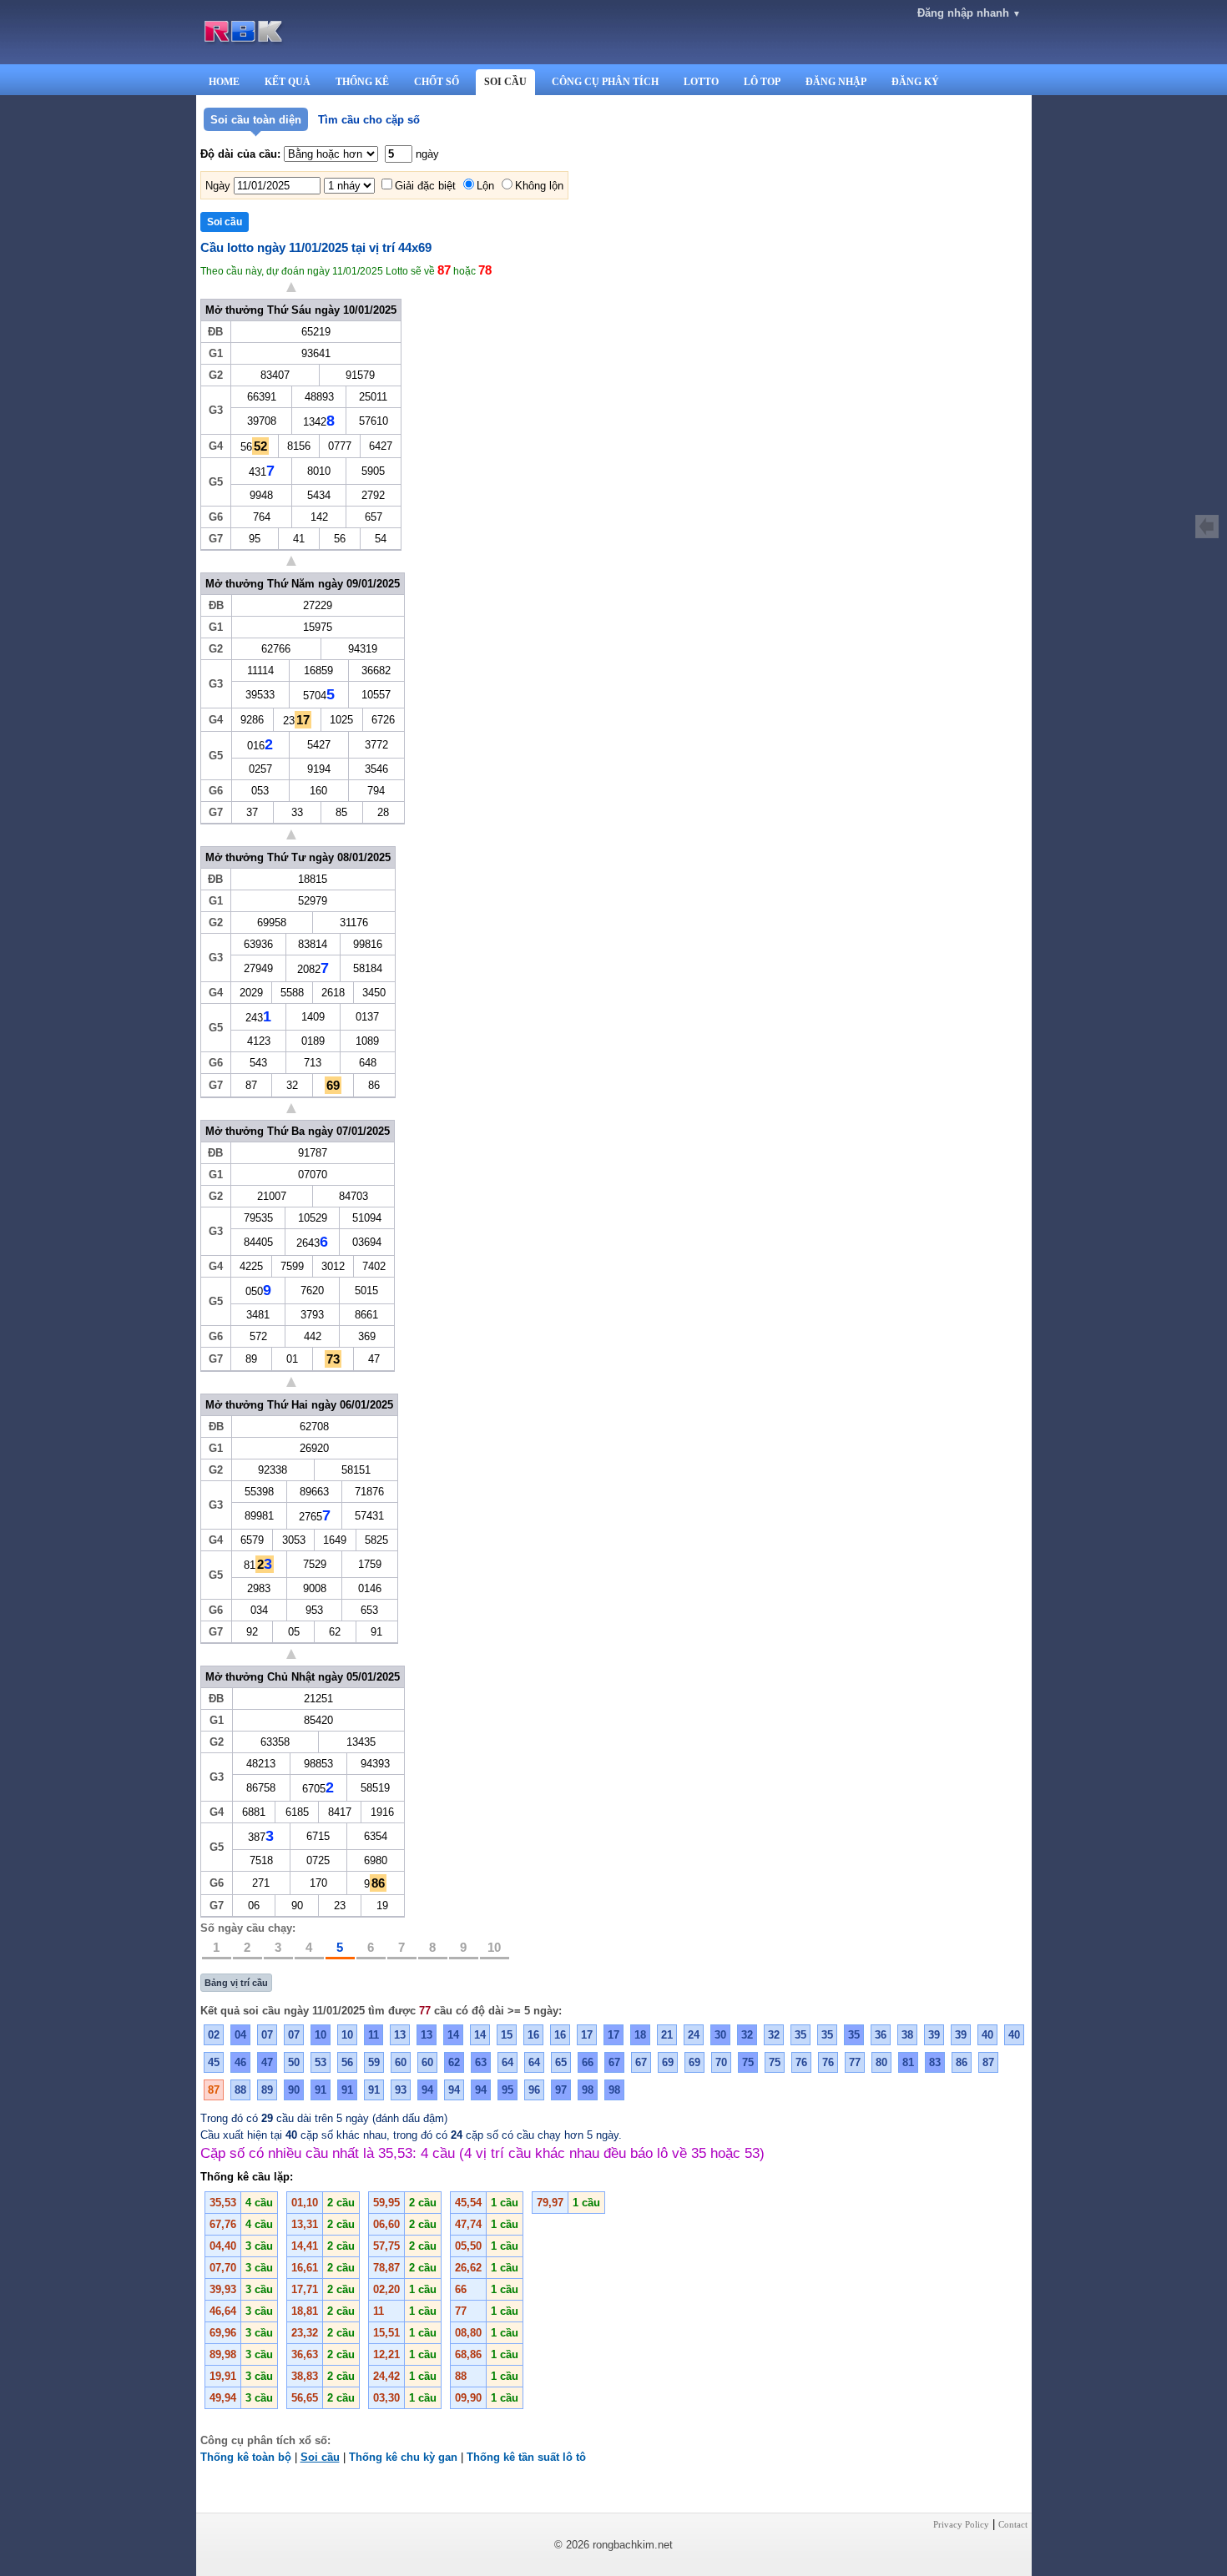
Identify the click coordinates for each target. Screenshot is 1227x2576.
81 (908, 2062)
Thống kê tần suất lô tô (526, 2457)
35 (800, 2035)
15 (507, 2035)
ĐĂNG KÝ (915, 82)
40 (987, 2035)
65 (561, 2062)
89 (267, 2090)
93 (401, 2090)
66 (588, 2062)
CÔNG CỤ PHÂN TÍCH (605, 82)
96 (534, 2090)
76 (801, 2062)
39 (934, 2035)
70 (721, 2062)
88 (240, 2090)
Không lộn (539, 186)
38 (907, 2035)
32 (747, 2035)
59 (374, 2062)
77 (855, 2062)
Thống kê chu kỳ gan (403, 2457)
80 (881, 2062)
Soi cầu (320, 2457)
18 (640, 2035)
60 (401, 2062)
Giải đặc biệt (425, 186)
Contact (1013, 2524)
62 (454, 2062)
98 (588, 2090)
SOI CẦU (505, 82)
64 (507, 2062)
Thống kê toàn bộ (246, 2457)
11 (374, 2035)
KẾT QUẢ (288, 82)
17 (587, 2035)
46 (240, 2062)
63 (481, 2062)
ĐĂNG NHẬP (836, 82)
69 (668, 2062)
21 (667, 2035)
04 (240, 2035)
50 (294, 2062)
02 (214, 2035)
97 (561, 2090)
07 (267, 2035)
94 (427, 2090)
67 (614, 2062)
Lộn (485, 186)
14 (453, 2035)
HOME (224, 82)
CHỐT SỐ (437, 82)
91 (321, 2090)
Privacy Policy (961, 2524)
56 (347, 2062)
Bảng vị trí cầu (236, 1983)
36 (881, 2035)
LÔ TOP (762, 82)
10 (494, 1947)
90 (294, 2090)
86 (962, 2062)
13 (400, 2035)
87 (988, 2062)
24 (694, 2035)
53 (321, 2062)
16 (533, 2035)
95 (507, 2090)
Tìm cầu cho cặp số (369, 120)
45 (214, 2062)
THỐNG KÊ (362, 82)
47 (267, 2062)
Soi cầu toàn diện (256, 120)
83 (935, 2062)
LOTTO (701, 82)
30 (720, 2035)
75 (748, 2062)
